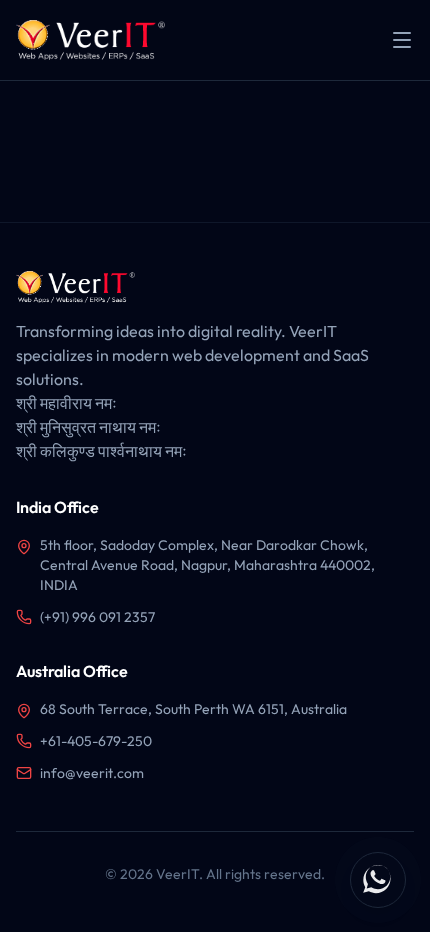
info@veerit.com (92, 773)
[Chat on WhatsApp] (378, 880)
